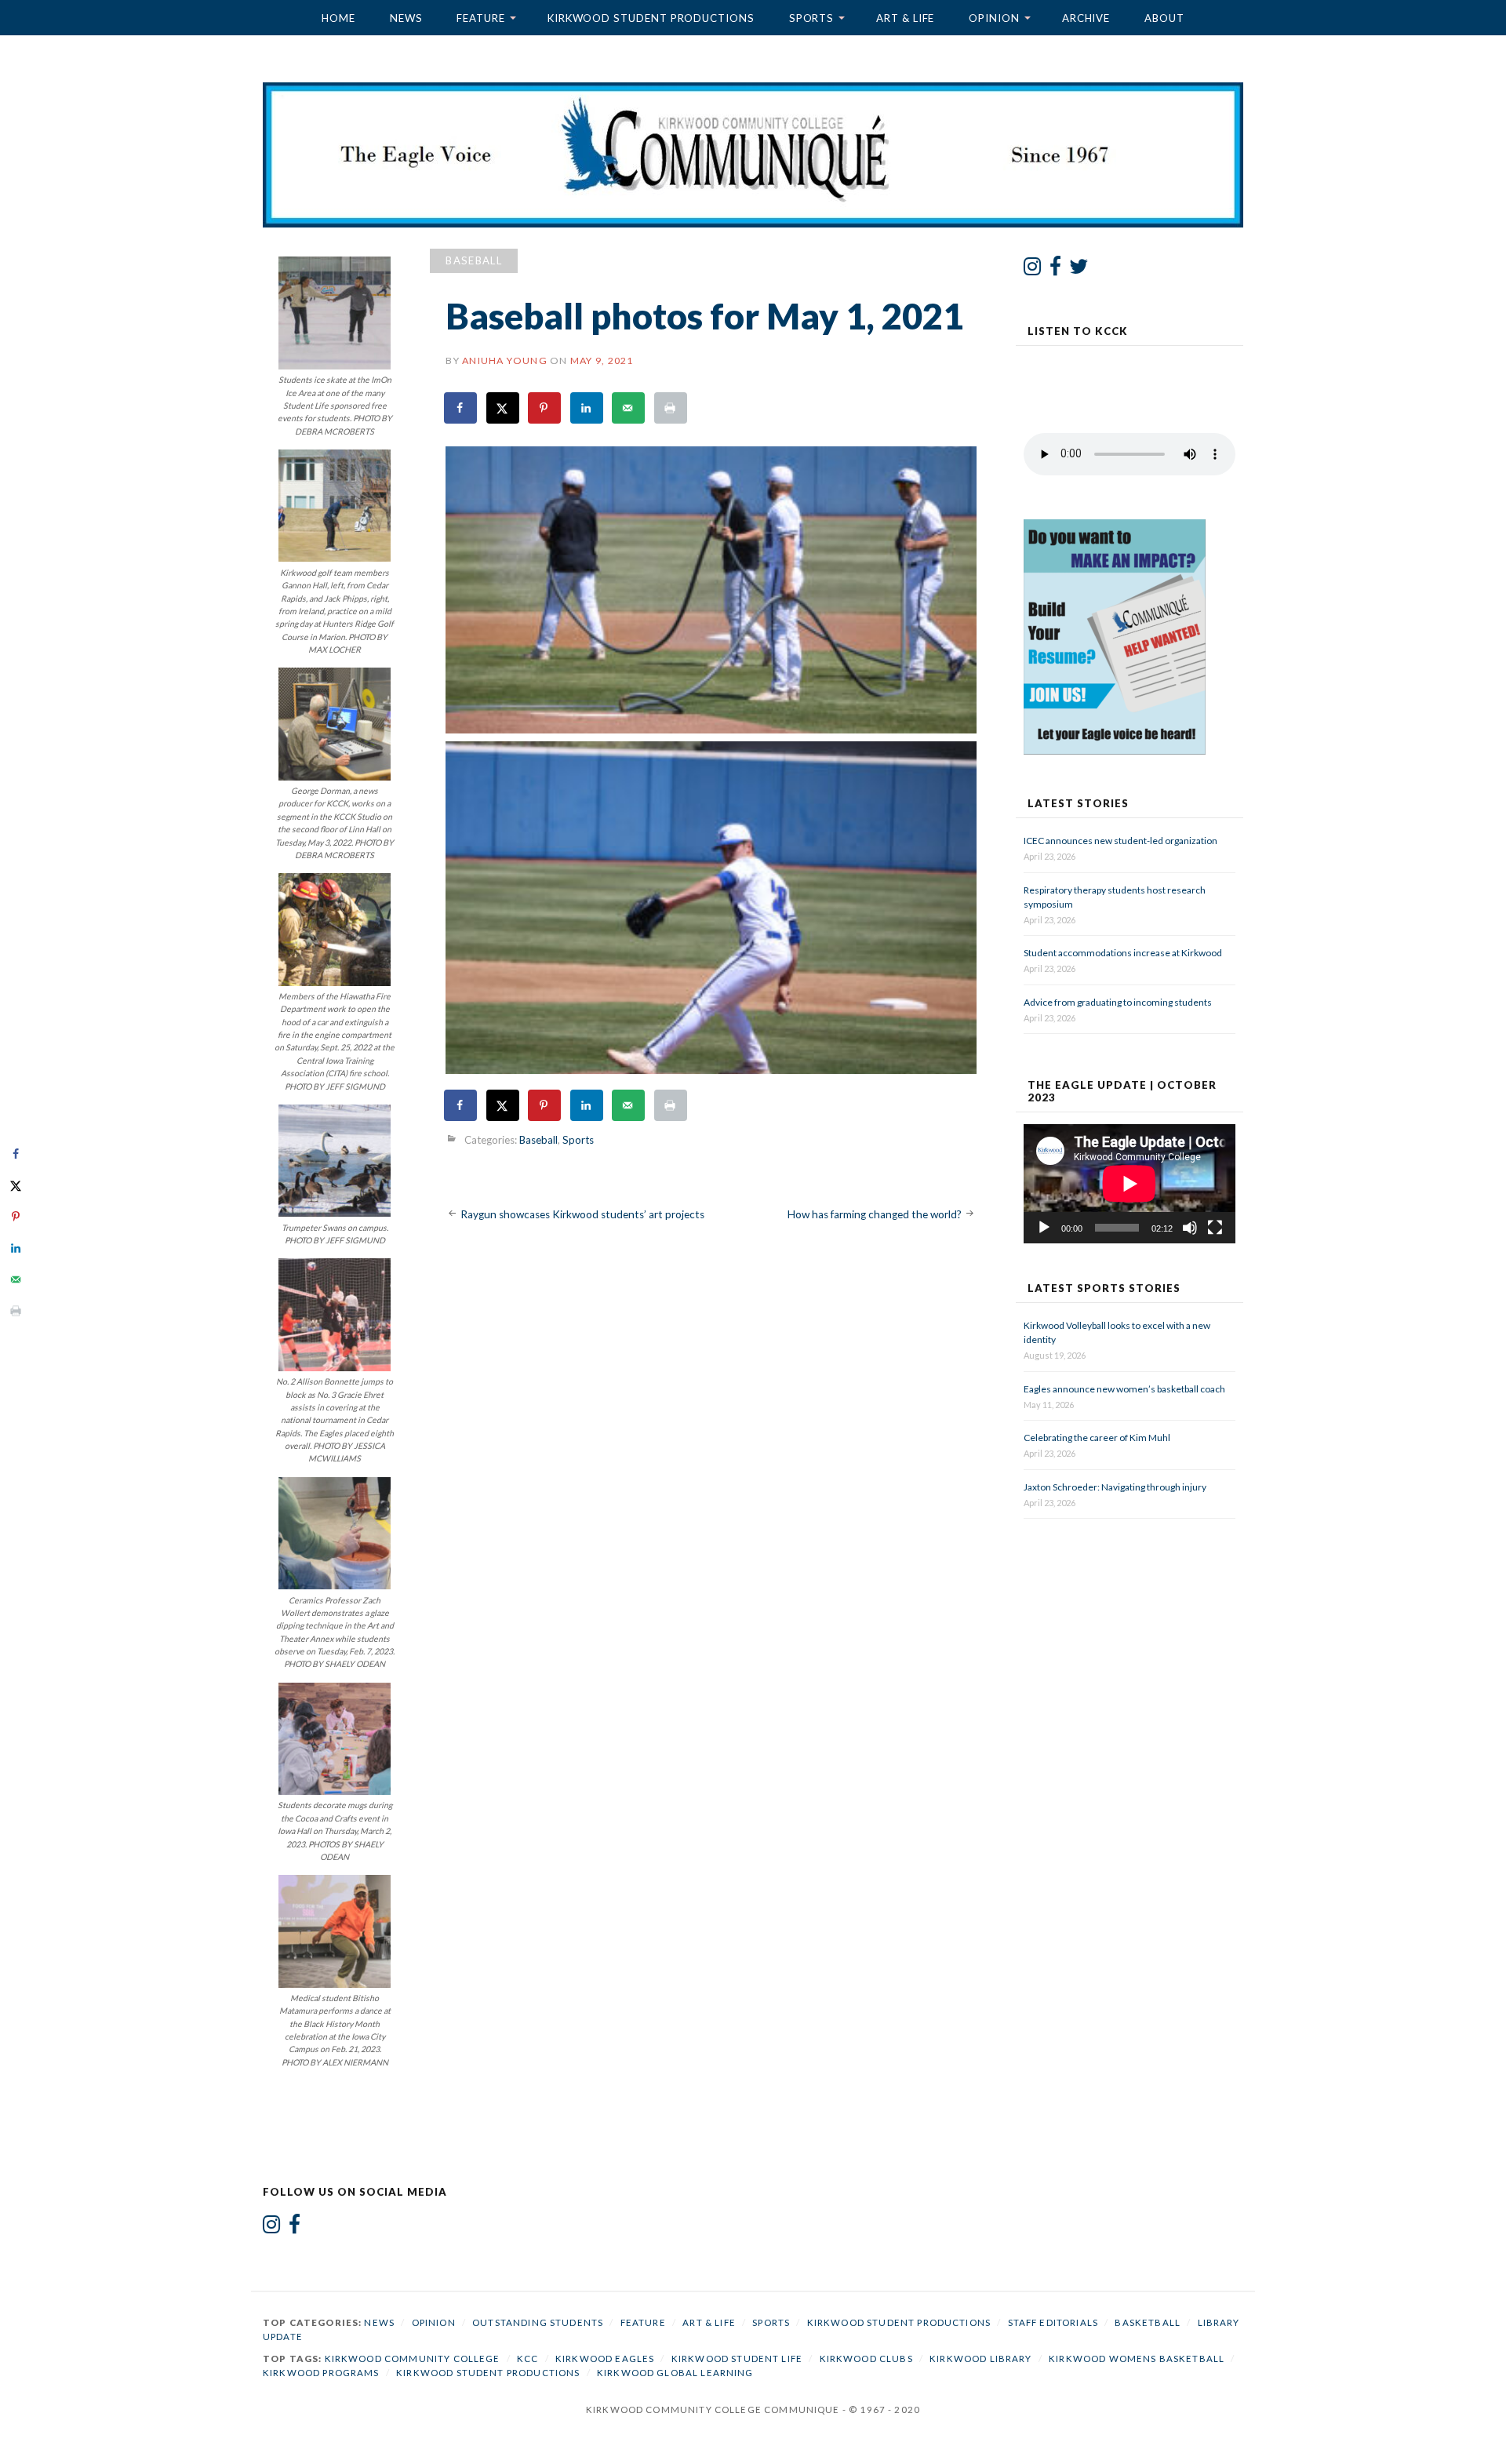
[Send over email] (629, 408)
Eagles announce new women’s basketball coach (1124, 1389)
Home (338, 18)
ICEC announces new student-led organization (1120, 841)
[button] (711, 590)
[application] (1129, 1184)
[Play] (1044, 1228)
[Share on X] (504, 408)
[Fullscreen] (1215, 1228)
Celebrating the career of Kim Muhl (1097, 1438)
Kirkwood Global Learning (675, 2373)
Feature (480, 18)
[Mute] (1190, 1228)
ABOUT (1164, 18)
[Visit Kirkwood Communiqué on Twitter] (1079, 270)
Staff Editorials (1053, 2322)
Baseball (474, 260)
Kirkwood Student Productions (651, 18)
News (406, 18)
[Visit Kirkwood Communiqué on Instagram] (1033, 270)
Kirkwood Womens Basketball (1137, 2358)
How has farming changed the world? (875, 1214)
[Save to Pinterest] (545, 408)
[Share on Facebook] (461, 408)
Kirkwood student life (737, 2358)
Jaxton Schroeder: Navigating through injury (1115, 1487)
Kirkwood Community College (413, 2358)
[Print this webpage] (671, 408)
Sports (812, 18)
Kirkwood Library (980, 2358)
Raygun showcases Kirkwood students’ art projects (582, 1214)
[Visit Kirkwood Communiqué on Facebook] (1055, 270)
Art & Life (905, 18)
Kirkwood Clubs (866, 2358)
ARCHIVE (1086, 18)
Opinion (994, 18)
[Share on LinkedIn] (587, 408)
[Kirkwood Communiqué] (753, 155)
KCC (527, 2358)
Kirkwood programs (321, 2373)
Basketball (1148, 2322)
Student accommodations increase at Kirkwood (1124, 953)
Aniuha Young (505, 360)
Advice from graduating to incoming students (1118, 1002)
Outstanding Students (538, 2322)
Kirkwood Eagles (605, 2358)
